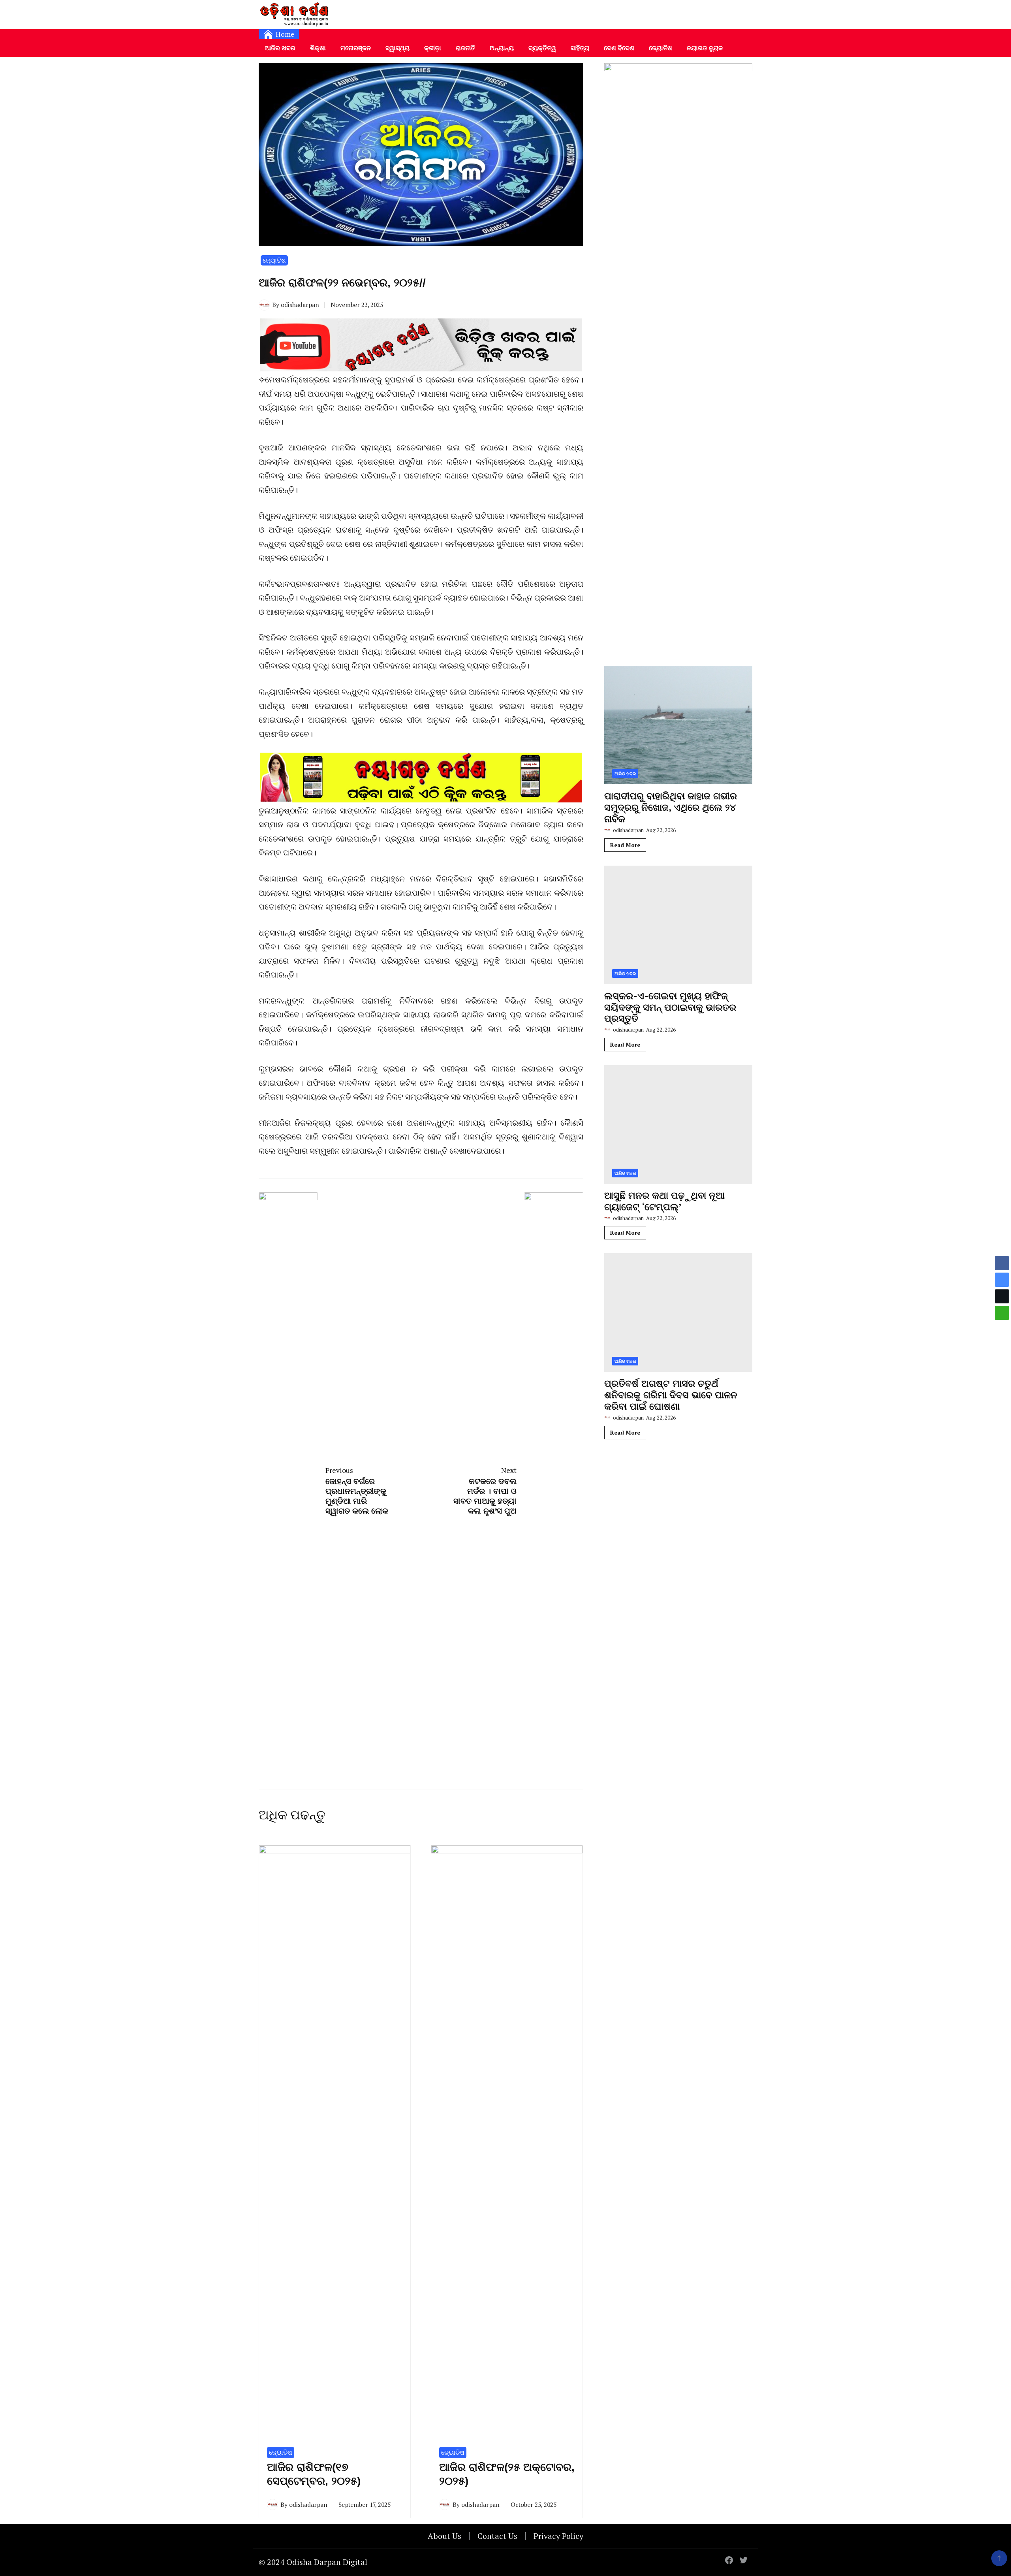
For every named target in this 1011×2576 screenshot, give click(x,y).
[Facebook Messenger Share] (1002, 1280)
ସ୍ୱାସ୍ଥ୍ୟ (397, 48)
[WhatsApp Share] (1002, 1313)
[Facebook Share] (1002, 1263)
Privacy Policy (558, 2536)
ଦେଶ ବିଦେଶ (619, 48)
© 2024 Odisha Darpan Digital (313, 2562)
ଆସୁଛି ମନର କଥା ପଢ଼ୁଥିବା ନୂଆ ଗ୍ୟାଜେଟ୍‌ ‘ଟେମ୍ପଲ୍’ (664, 1201)
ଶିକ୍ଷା (318, 48)
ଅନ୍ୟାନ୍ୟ (502, 48)
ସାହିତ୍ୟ (580, 48)
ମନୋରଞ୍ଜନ (356, 48)
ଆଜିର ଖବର (280, 48)
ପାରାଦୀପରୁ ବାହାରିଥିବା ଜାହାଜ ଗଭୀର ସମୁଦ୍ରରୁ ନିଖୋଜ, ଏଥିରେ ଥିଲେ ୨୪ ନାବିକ (671, 807)
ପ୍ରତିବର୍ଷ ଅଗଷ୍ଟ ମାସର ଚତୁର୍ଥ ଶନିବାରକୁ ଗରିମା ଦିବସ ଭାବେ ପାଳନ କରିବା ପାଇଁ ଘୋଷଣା (671, 1395)
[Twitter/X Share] (1002, 1296)
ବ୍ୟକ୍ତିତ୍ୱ (542, 48)
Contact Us (497, 2536)
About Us (444, 2536)
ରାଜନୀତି (465, 48)
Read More (625, 845)
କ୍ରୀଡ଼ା (433, 48)
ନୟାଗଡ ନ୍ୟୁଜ (705, 48)
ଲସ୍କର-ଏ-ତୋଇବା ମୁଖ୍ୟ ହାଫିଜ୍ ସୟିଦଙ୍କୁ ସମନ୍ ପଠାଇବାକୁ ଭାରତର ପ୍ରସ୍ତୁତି (670, 1007)
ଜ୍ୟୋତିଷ (661, 48)
